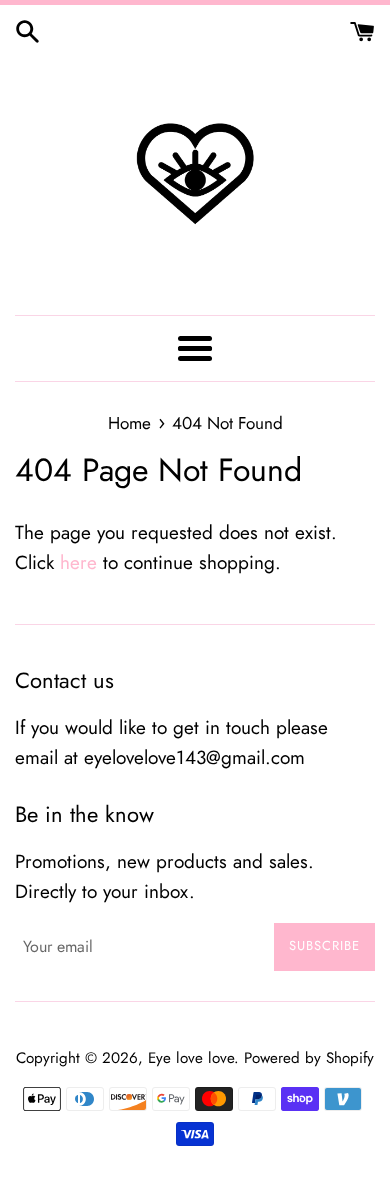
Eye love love (191, 1058)
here (78, 562)
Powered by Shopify (309, 1058)
